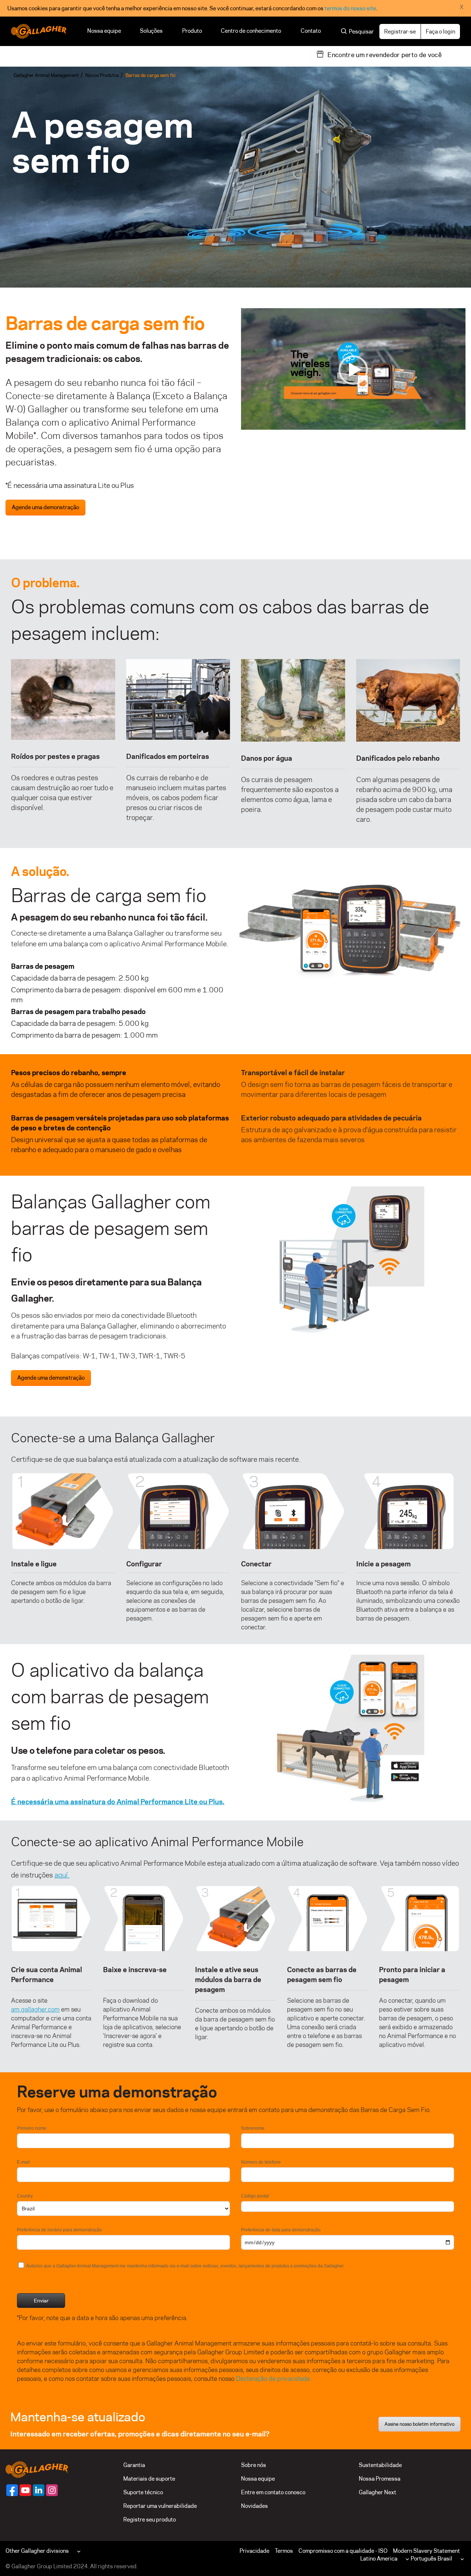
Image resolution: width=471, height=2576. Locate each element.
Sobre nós (254, 2465)
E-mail (23, 2162)
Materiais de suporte (149, 2479)
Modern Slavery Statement (426, 2551)
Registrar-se (400, 31)
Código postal (255, 2196)
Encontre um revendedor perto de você (385, 55)
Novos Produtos (102, 75)
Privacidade (254, 2551)
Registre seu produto (150, 2519)
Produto (192, 31)
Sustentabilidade (380, 2465)
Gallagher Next (378, 2492)
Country (25, 2196)
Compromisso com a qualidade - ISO (343, 2551)
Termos (284, 2551)
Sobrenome (253, 2128)
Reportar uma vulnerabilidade (160, 2506)
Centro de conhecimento (251, 31)
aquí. (62, 1875)
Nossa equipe (104, 31)
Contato (311, 31)
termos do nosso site (350, 8)
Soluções (152, 31)
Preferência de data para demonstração (281, 2230)
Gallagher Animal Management (46, 75)
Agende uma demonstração (45, 507)
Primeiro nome (32, 2128)
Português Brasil (431, 2559)
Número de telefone (261, 2162)
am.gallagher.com (35, 2009)
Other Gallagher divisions (37, 2551)
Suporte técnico (143, 2492)
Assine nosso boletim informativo (419, 2424)
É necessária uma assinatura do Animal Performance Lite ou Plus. (118, 1802)
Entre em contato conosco (273, 2492)
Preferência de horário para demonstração (59, 2230)
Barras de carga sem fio (150, 75)
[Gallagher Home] (37, 2469)
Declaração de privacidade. (274, 2379)
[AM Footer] (12, 2490)
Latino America (379, 2559)
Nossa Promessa (380, 2479)
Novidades (254, 2506)
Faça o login (440, 31)
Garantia (134, 2465)
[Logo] (39, 31)
